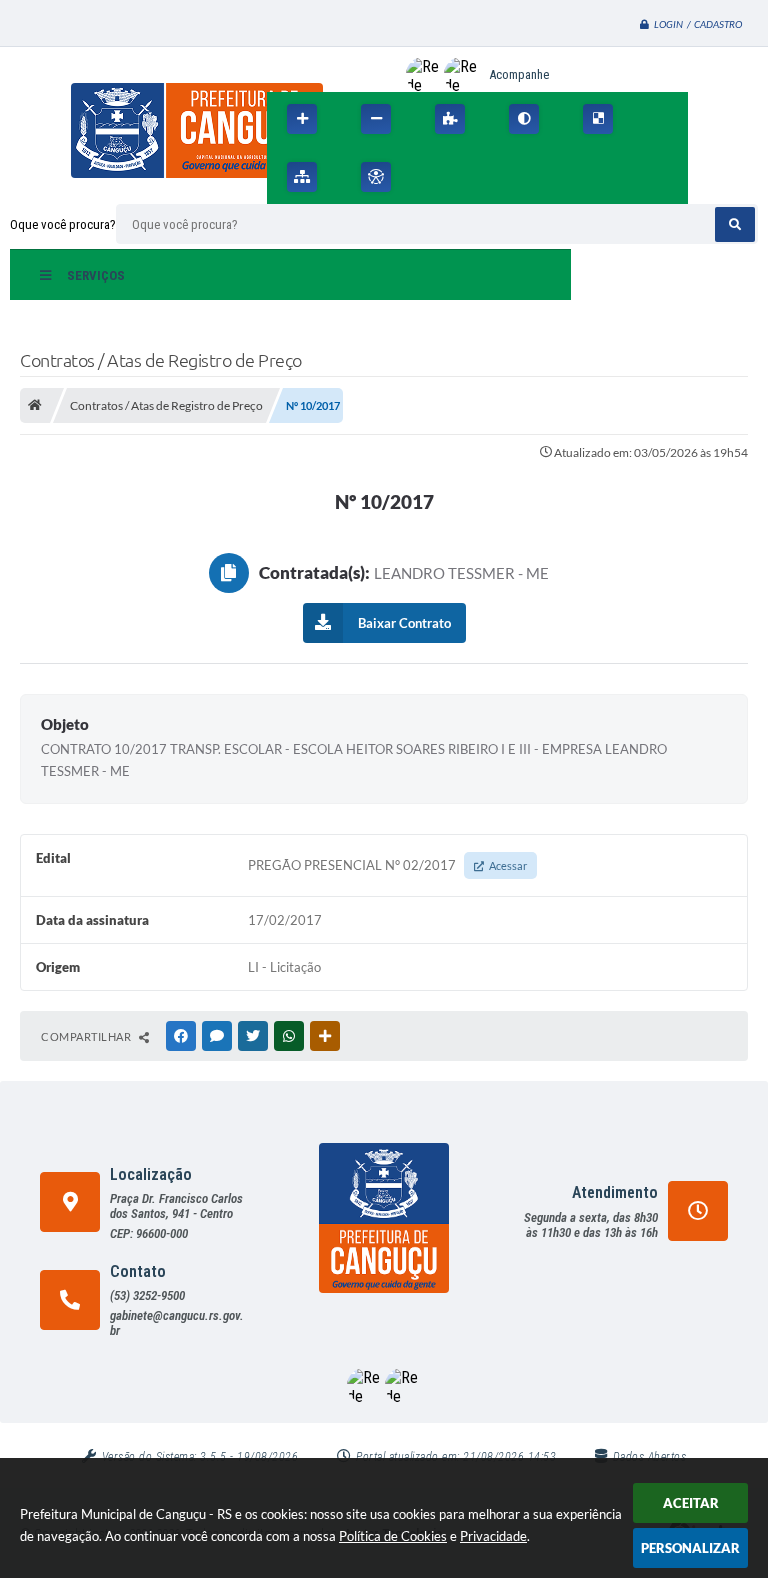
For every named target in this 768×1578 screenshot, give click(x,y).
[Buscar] (735, 224)
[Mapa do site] (302, 177)
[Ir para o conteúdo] (435, 177)
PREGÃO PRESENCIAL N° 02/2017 (387, 865)
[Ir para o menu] (479, 177)
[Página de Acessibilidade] (376, 177)
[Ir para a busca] (523, 177)
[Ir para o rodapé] (567, 177)
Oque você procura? (63, 224)
